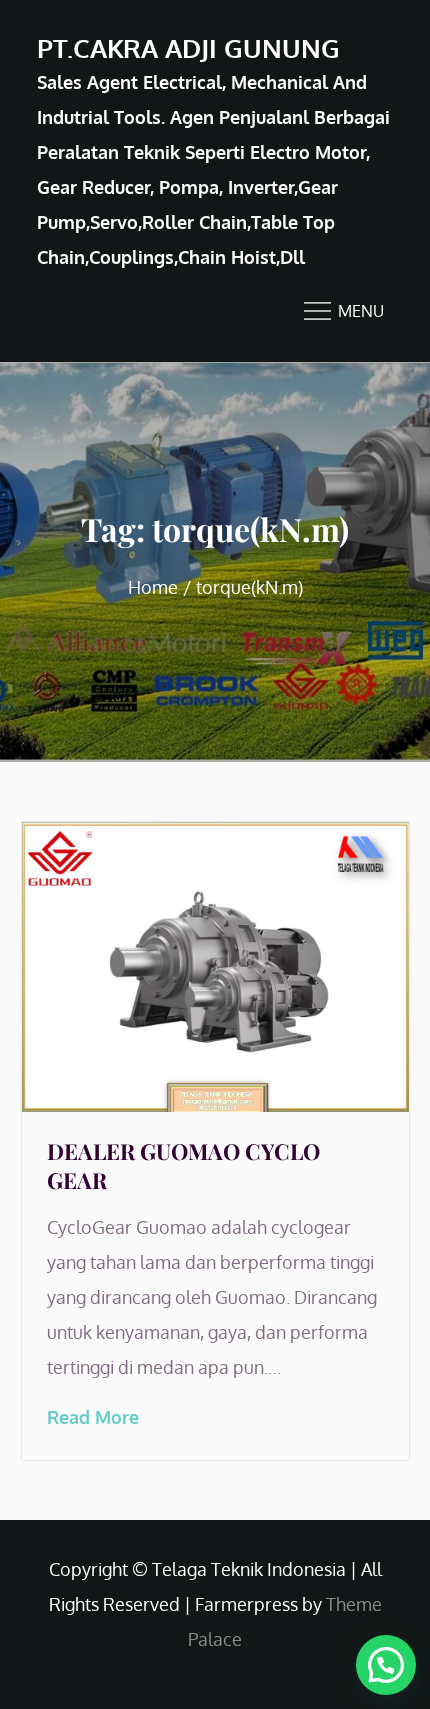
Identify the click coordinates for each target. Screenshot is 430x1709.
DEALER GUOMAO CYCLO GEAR (183, 1165)
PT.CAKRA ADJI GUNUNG (188, 47)
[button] (386, 1665)
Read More (93, 1417)
